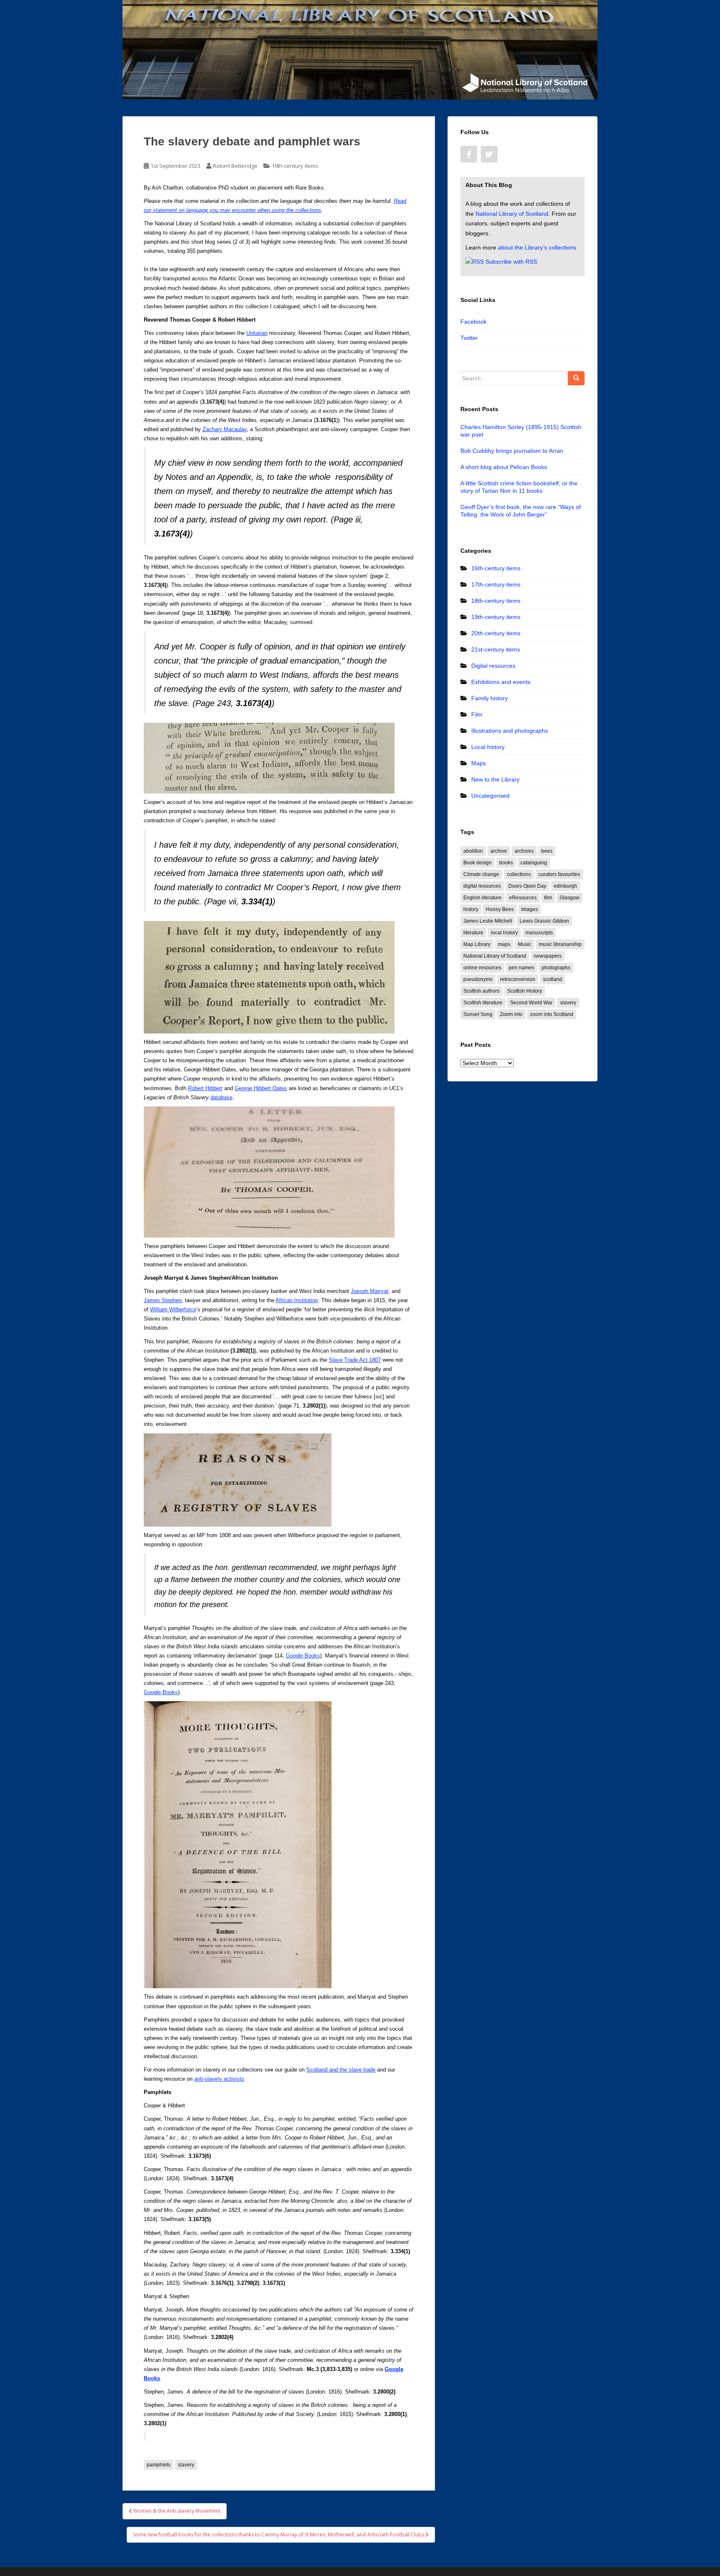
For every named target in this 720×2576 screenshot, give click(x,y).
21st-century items (496, 649)
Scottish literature (483, 1003)
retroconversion (518, 979)
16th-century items (496, 568)
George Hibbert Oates (261, 1088)
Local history (488, 747)
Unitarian (257, 333)
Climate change (481, 874)
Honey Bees (500, 909)
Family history (490, 698)
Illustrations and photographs (510, 731)
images (530, 909)
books (506, 863)
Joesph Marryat (370, 1291)
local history (504, 933)
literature (473, 933)
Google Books (303, 1656)
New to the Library (495, 779)
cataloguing (534, 863)
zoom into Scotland (552, 1014)
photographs (556, 968)
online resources (482, 968)
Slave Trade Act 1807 (355, 1360)
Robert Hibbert (205, 1088)
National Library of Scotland (512, 214)
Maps (479, 763)
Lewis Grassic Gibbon (544, 921)
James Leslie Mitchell (488, 921)
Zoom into (511, 1014)
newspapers (548, 956)
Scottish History (525, 991)
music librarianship (560, 944)
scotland (552, 979)
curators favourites (559, 874)
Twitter (469, 338)
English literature (482, 898)
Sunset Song (478, 1014)
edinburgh (565, 886)
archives (524, 851)
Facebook (474, 322)
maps (504, 944)
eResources (523, 898)
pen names (521, 968)
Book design (477, 863)
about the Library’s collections (537, 247)
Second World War (531, 1003)
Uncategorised (490, 796)
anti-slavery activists (219, 2079)
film (548, 898)
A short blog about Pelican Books (504, 467)
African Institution (297, 1300)
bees (547, 851)
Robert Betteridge (235, 166)
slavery (186, 2465)
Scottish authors (481, 991)
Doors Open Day (527, 886)
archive (499, 851)
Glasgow (570, 898)
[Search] (576, 378)
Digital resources (493, 666)
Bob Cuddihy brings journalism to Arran (512, 451)
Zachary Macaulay (225, 429)
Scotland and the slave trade (341, 2070)
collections (519, 874)
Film (477, 714)
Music (525, 944)
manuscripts (539, 933)
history (471, 909)
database (221, 1097)
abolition (473, 851)
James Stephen (163, 1300)
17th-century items (496, 584)
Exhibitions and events (501, 682)
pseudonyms (478, 979)
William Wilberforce (173, 1309)
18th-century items (496, 601)
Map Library (477, 944)
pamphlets (159, 2465)
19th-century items (295, 166)
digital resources (482, 886)
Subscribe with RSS (511, 262)
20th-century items (496, 633)
